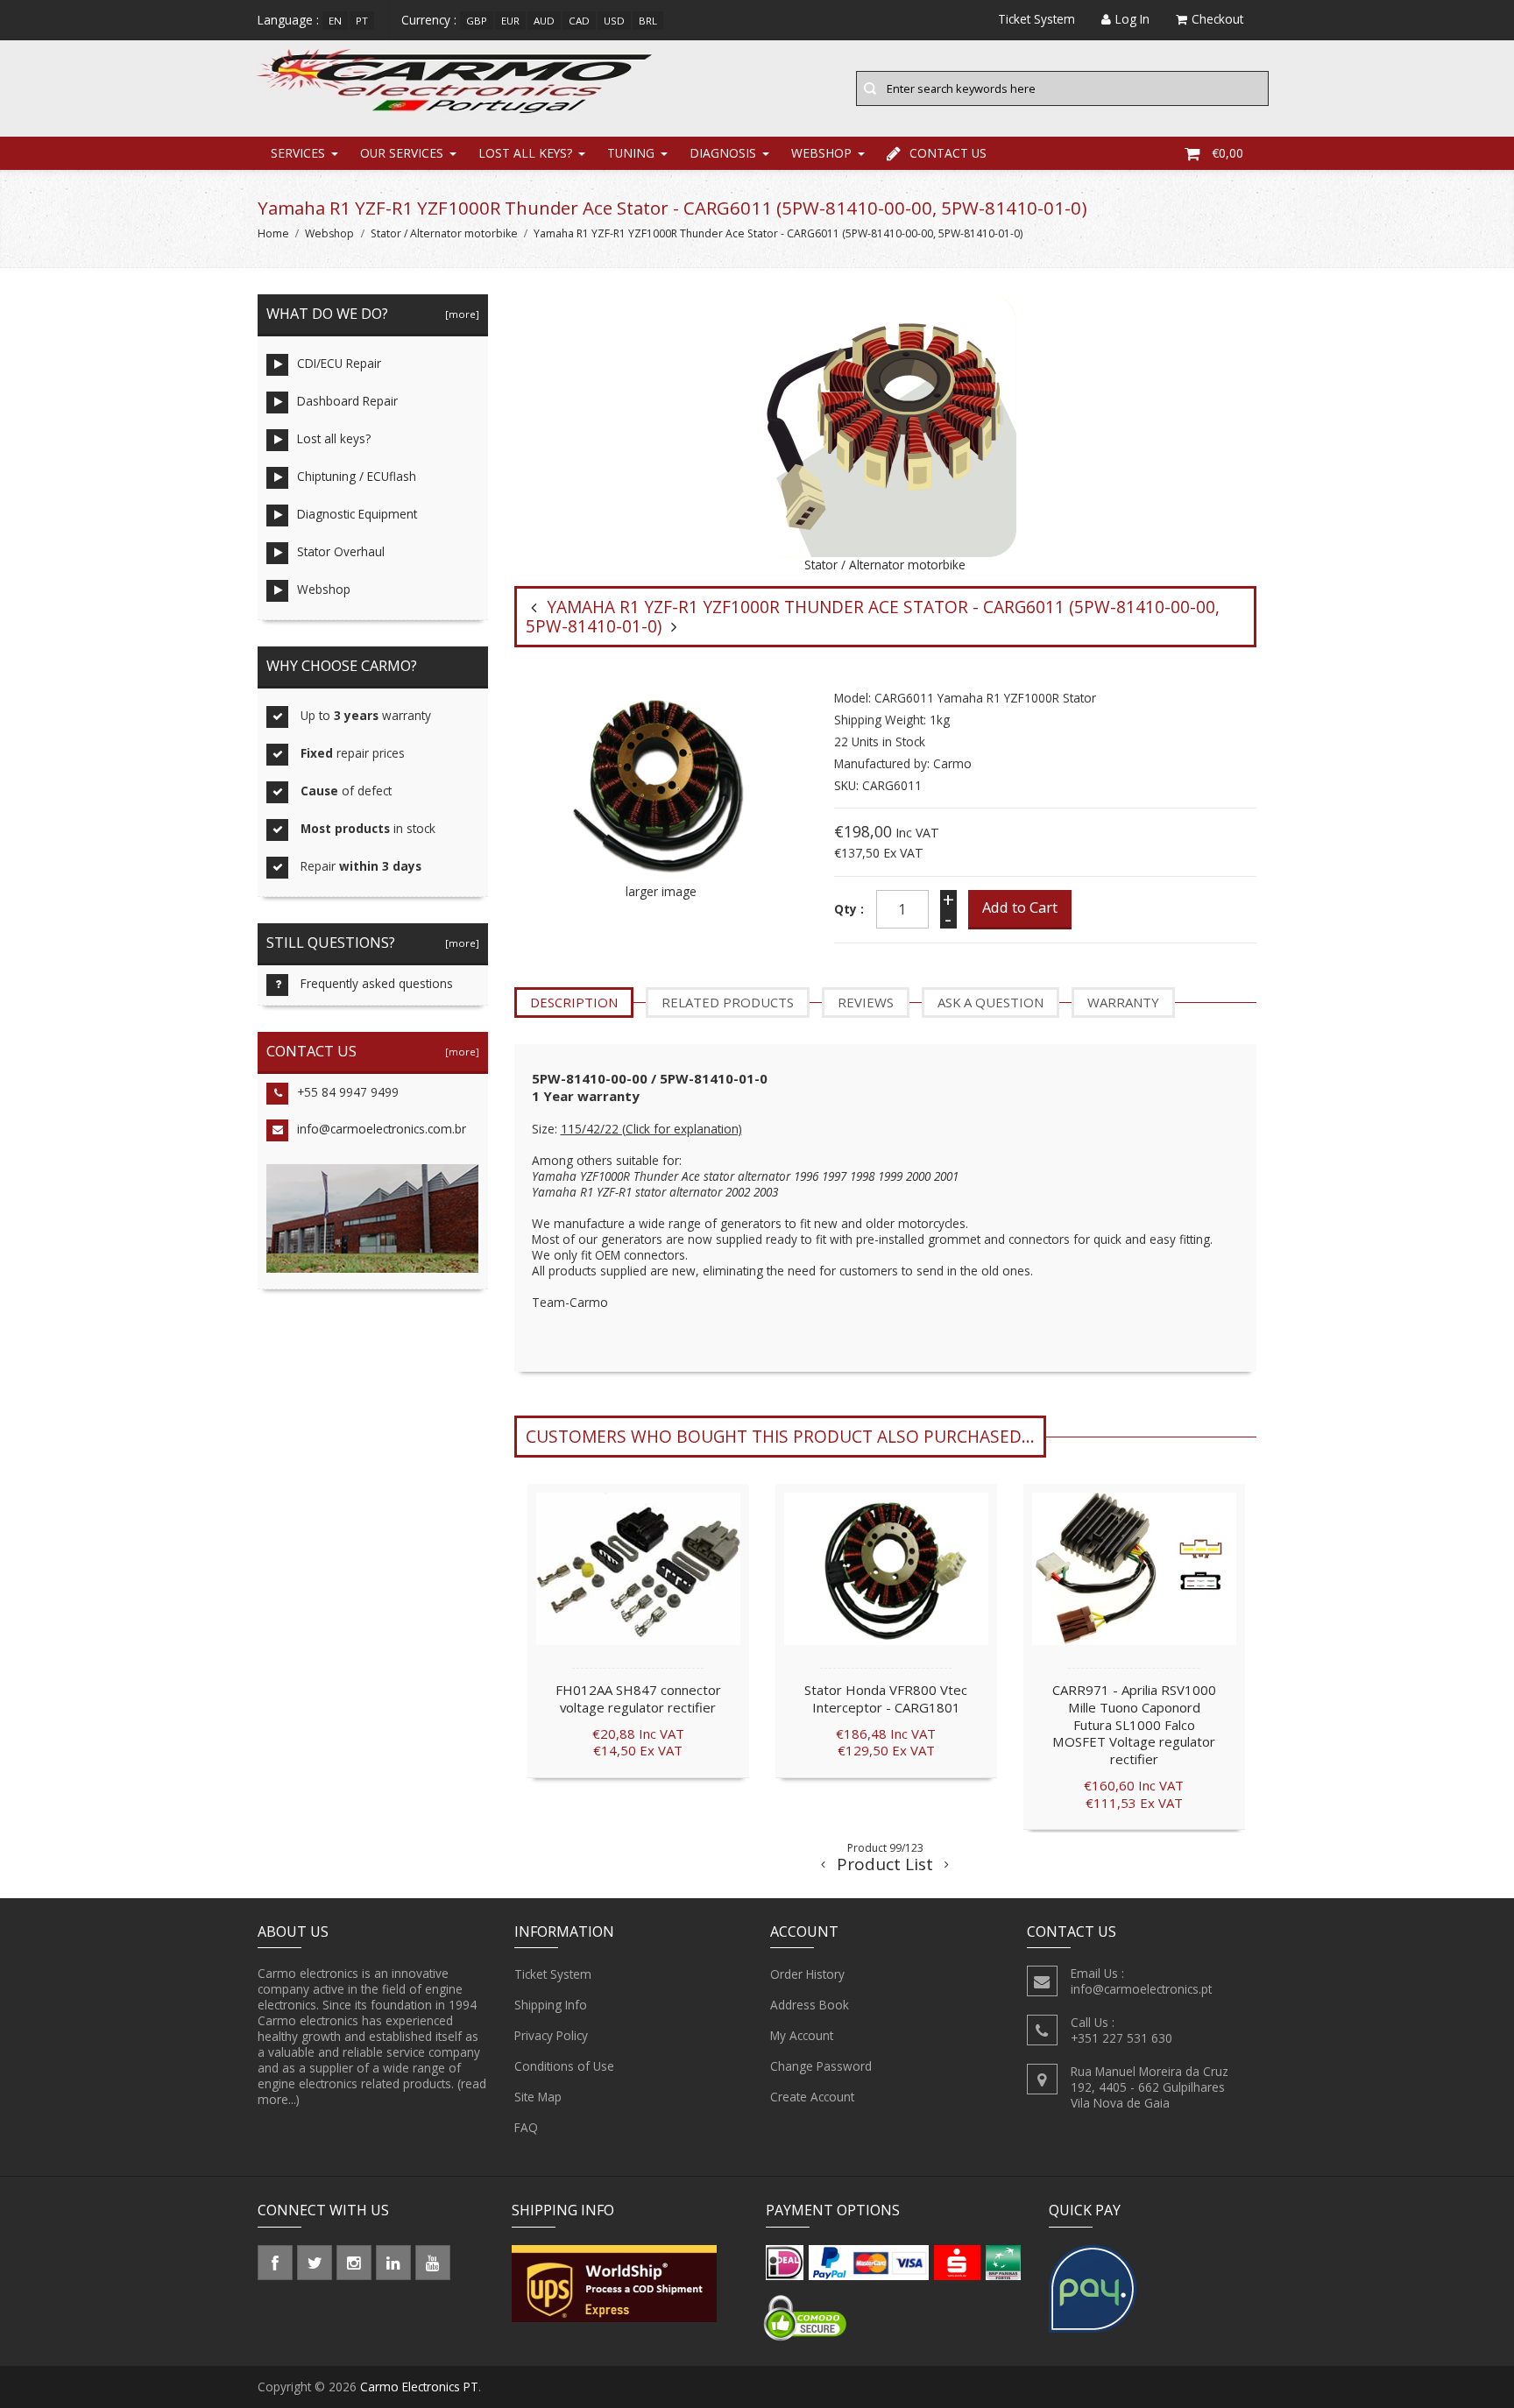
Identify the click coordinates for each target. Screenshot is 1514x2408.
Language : (288, 20)
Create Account (812, 2097)
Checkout (1217, 19)
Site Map (538, 2097)
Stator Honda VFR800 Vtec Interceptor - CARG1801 (886, 1698)
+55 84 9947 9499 (348, 1092)
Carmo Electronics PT (419, 2387)
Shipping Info (551, 2005)
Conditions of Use (564, 2066)
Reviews (866, 1002)
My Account (802, 2035)
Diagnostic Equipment (357, 514)
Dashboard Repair (347, 401)
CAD (579, 21)
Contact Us (948, 153)
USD (614, 21)
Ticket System (553, 1974)
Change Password (821, 2066)
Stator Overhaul (341, 551)
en (335, 21)
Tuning (631, 153)
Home (273, 233)
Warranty (1123, 1002)
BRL (648, 21)
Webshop (821, 153)
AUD (544, 21)
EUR (510, 21)
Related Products (728, 1002)
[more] (460, 314)
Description (574, 1002)
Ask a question (990, 1002)
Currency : (429, 20)
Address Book (810, 2005)
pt (362, 21)
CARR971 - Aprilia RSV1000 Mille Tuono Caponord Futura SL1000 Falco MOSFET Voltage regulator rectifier (1134, 1724)
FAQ (526, 2127)
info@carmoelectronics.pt (1141, 1989)
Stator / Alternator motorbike (444, 233)
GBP (477, 21)
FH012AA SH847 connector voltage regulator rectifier (638, 1698)
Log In (1132, 19)
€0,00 (1227, 153)
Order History (807, 1974)
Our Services (402, 153)
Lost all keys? (525, 153)
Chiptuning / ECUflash (357, 476)
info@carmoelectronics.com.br (382, 1129)
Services (298, 153)
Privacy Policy (551, 2035)
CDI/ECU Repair (339, 363)
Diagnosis (723, 153)
